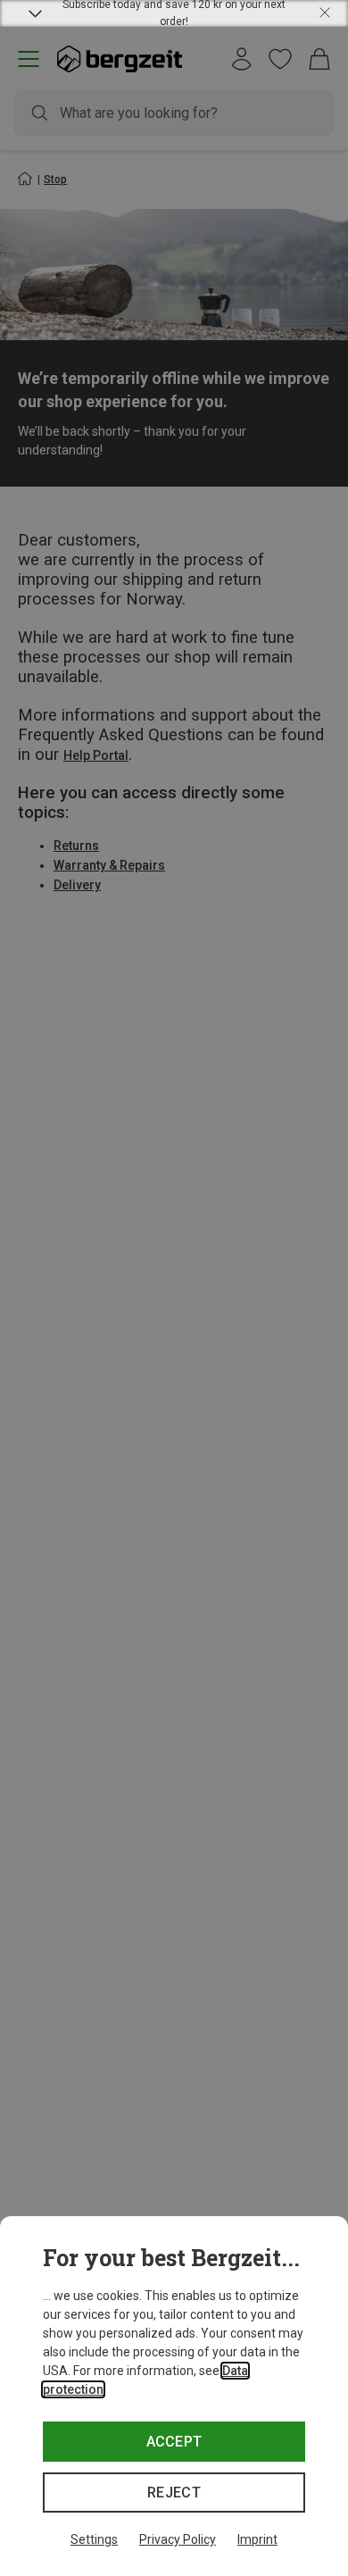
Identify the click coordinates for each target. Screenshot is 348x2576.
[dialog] (174, 2396)
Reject (174, 2493)
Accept (174, 2442)
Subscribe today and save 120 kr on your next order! (174, 13)
